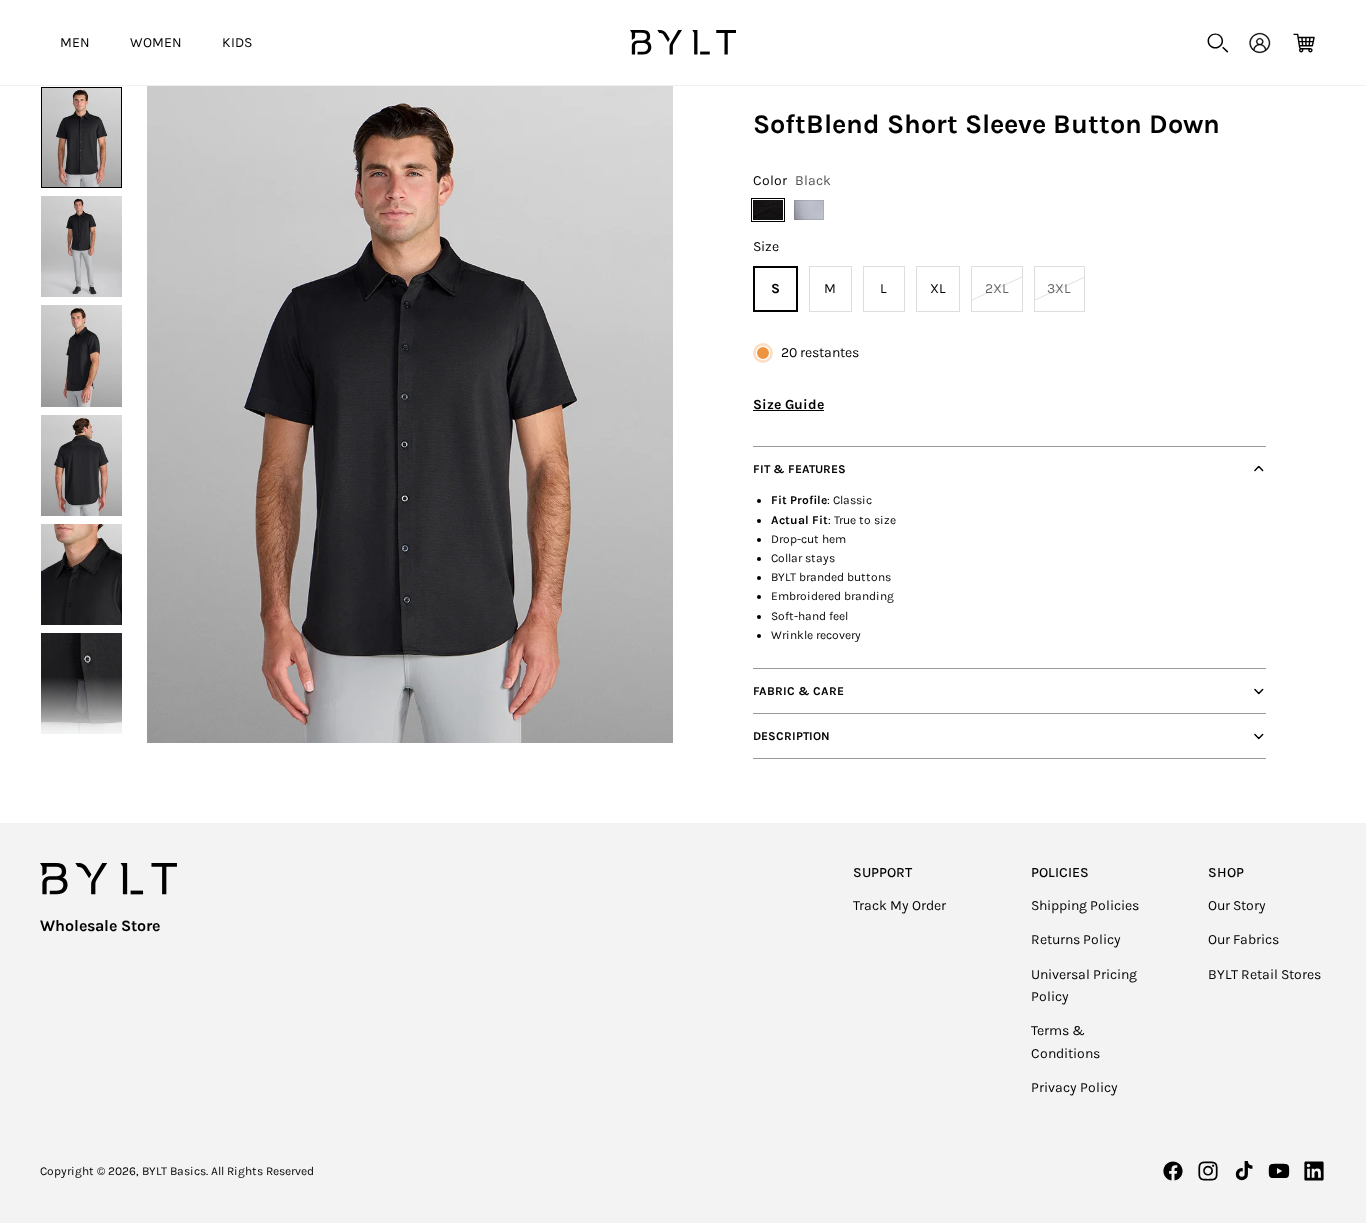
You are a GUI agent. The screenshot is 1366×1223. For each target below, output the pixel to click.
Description (791, 736)
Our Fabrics (1243, 939)
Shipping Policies (1085, 905)
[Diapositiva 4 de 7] (81, 465)
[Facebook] (1173, 1171)
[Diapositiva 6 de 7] (81, 683)
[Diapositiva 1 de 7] (81, 137)
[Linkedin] (1314, 1171)
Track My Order (899, 905)
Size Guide (788, 404)
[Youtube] (1279, 1171)
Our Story (1237, 905)
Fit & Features (799, 469)
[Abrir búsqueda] (1218, 43)
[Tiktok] (1244, 1171)
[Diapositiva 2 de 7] (81, 246)
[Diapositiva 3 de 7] (81, 355)
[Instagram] (1208, 1171)
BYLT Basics (174, 1171)
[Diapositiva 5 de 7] (81, 574)
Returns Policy (1076, 939)
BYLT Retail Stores (1264, 974)
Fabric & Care (798, 691)
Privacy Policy (1074, 1087)
